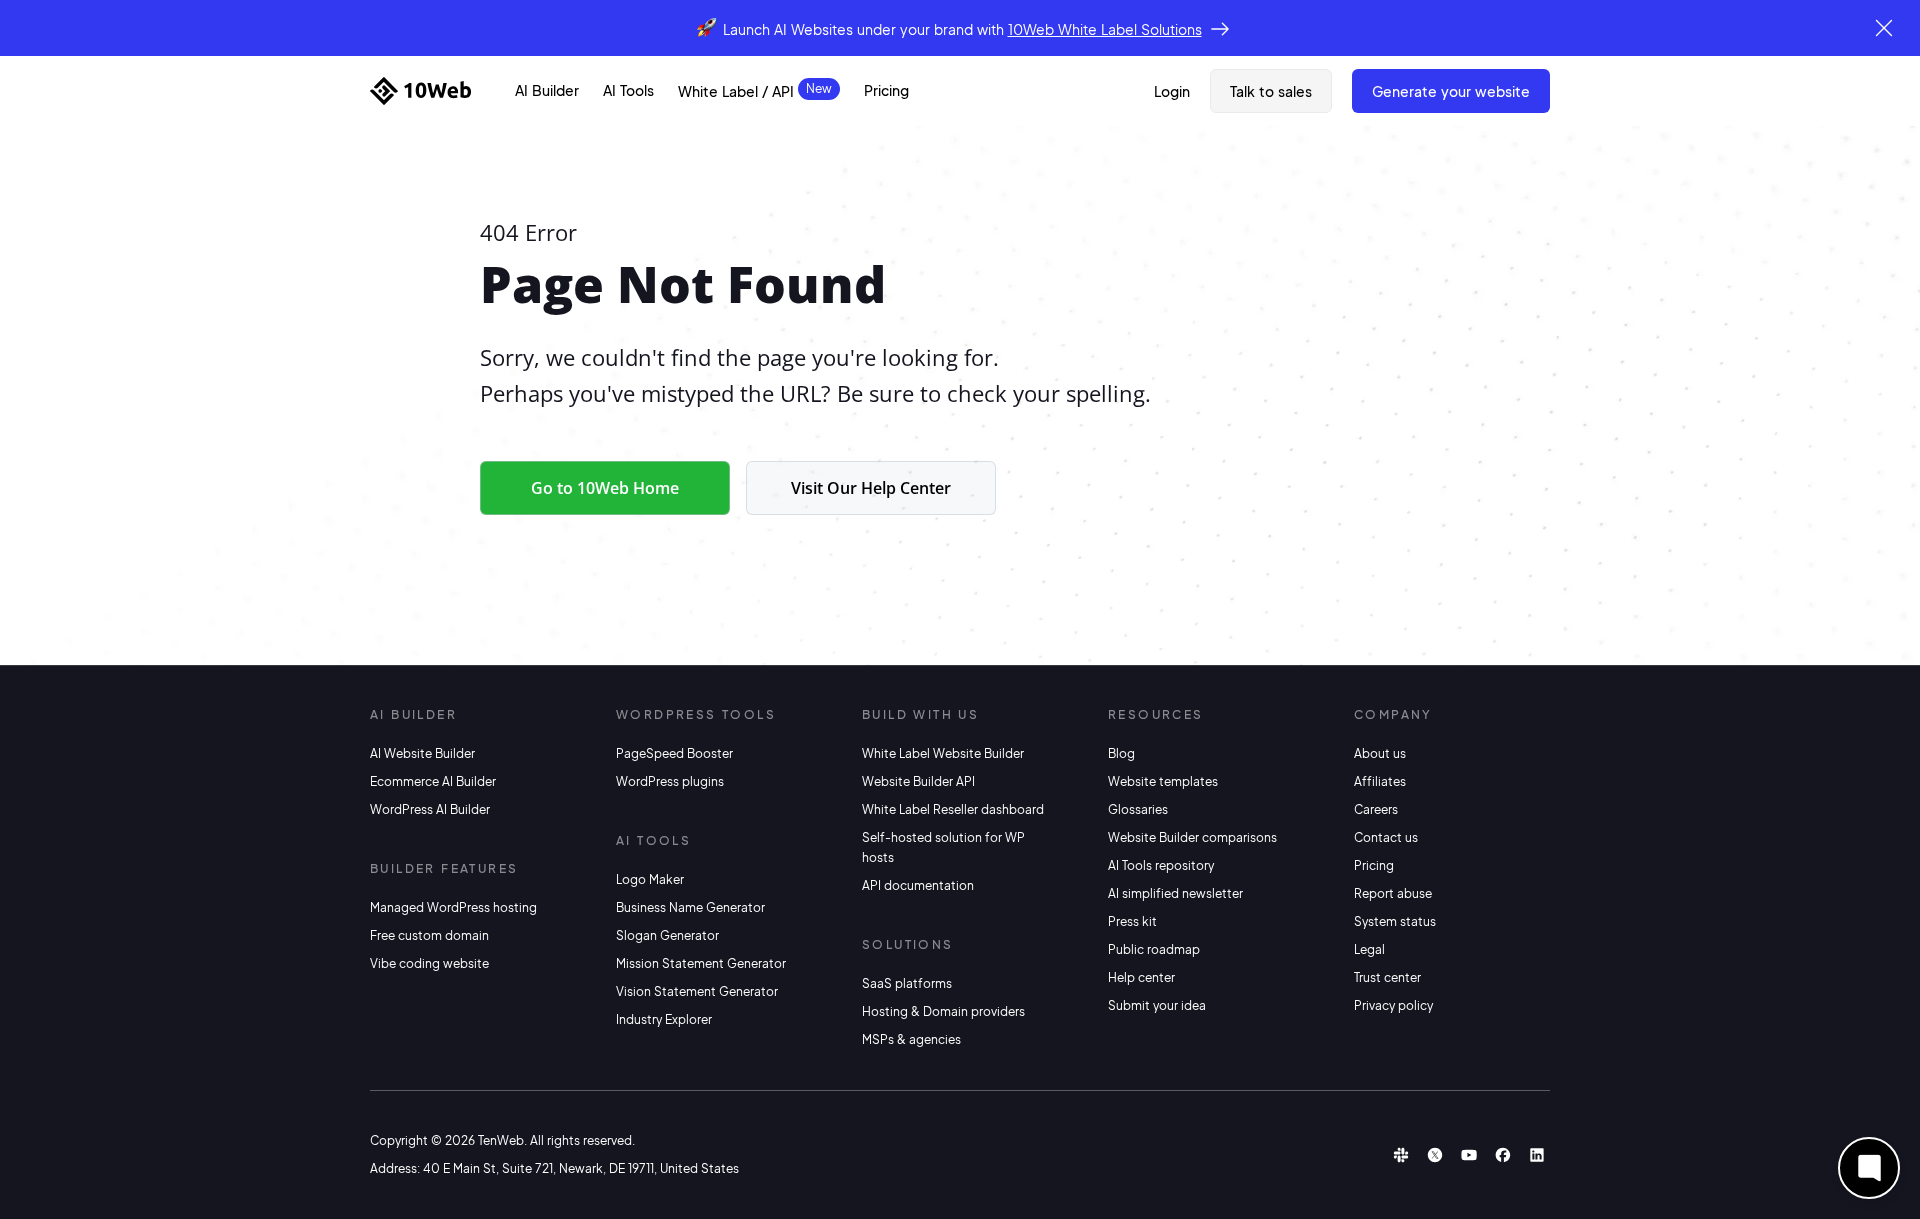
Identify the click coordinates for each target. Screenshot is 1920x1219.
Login (1172, 91)
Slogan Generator (667, 935)
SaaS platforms (907, 983)
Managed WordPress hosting (453, 907)
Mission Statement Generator (701, 963)
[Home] (420, 91)
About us (1380, 753)
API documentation (918, 885)
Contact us (1386, 837)
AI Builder (547, 90)
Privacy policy (1393, 1005)
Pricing (886, 90)
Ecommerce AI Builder (433, 781)
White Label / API (736, 91)
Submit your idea (1157, 1005)
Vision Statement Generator (697, 991)
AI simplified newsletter (1175, 893)
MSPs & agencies (911, 1039)
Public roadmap (1154, 949)
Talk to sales (1271, 91)
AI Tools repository (1161, 865)
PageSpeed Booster (674, 753)
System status (1395, 921)
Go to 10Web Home (605, 488)
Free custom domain (429, 935)
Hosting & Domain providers (943, 1011)
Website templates (1163, 781)
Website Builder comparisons (1192, 837)
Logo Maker (650, 879)
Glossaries (1138, 809)
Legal (1369, 949)
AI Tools (628, 90)
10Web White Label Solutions (1105, 29)
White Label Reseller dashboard (953, 809)
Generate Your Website (1451, 91)
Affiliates (1380, 781)
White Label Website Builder (943, 753)
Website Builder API (918, 781)
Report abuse (1393, 893)
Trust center (1387, 977)
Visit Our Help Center (871, 488)
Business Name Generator (690, 907)
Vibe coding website (429, 963)
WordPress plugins (670, 781)
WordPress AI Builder (430, 809)
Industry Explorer (664, 1019)
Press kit (1132, 921)
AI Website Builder (422, 753)
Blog (1121, 753)
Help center (1141, 977)
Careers (1376, 809)
